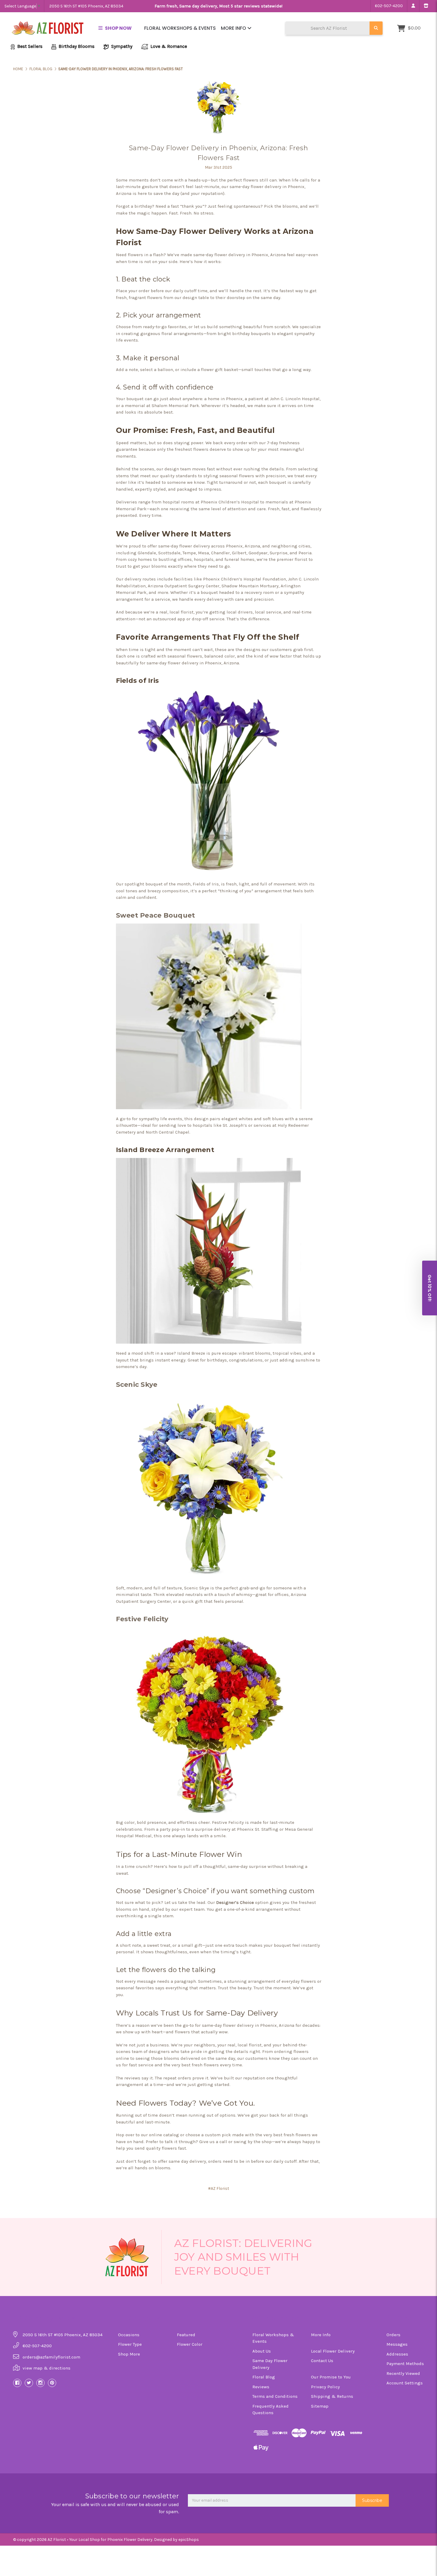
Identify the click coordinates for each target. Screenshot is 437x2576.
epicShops (189, 2540)
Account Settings (405, 2383)
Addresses (397, 2354)
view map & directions (47, 2368)
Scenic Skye (137, 1385)
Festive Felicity (142, 1619)
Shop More (129, 2354)
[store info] (426, 6)
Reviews (261, 2387)
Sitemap (320, 2406)
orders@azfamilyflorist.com (51, 2357)
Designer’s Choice (235, 1902)
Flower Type (130, 2344)
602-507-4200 (389, 6)
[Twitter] (29, 2383)
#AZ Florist (219, 2188)
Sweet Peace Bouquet (156, 915)
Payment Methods (405, 2364)
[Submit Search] (376, 28)
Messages (397, 2344)
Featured (186, 2335)
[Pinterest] (52, 2383)
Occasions (129, 2335)
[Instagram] (40, 2383)
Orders (393, 2335)
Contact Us (322, 2361)
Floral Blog (264, 2377)
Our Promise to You (331, 2377)
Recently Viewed (403, 2373)
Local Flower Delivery (333, 2351)
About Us (262, 2351)
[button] (430, 1288)
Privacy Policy (325, 2387)
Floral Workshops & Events (180, 28)
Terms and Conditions (275, 2396)
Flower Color (190, 2344)
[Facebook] (17, 2383)
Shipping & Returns (332, 2396)
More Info (234, 28)
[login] (413, 6)
